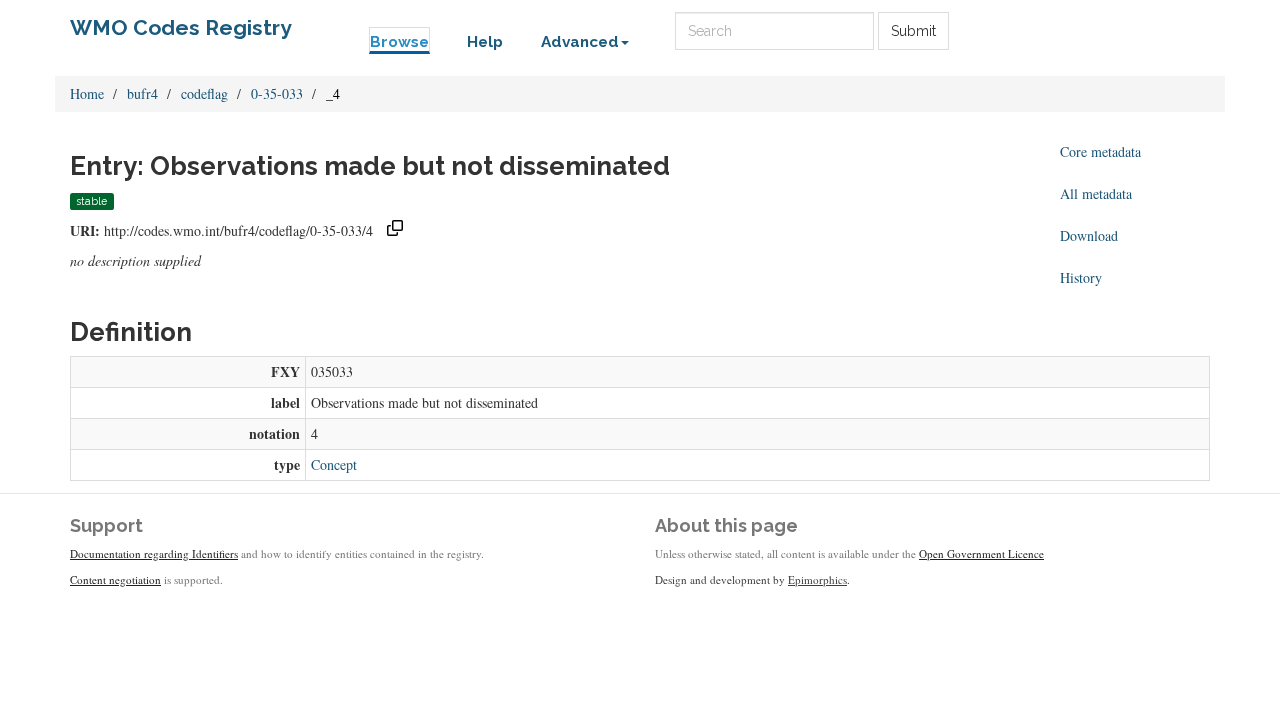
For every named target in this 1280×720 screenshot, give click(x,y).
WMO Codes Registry (181, 27)
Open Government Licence (981, 553)
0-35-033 (277, 93)
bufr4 (142, 93)
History (1081, 277)
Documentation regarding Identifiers (154, 553)
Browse (399, 42)
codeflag (204, 93)
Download (1089, 235)
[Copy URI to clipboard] (395, 230)
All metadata (1096, 193)
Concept (334, 464)
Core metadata (1100, 151)
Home (87, 93)
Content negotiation (115, 579)
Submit (913, 31)
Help (485, 42)
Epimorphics (817, 579)
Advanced (580, 42)
